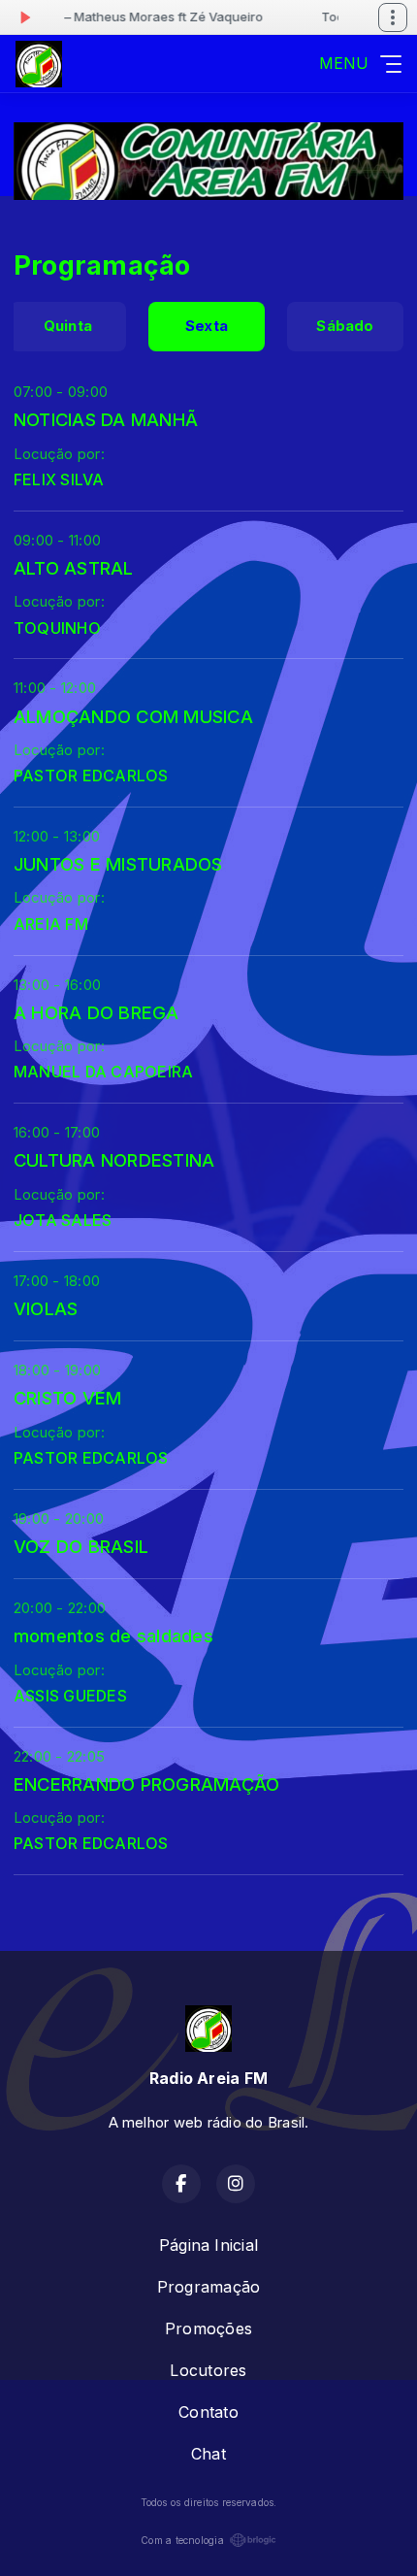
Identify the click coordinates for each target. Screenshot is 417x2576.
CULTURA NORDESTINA (114, 1160)
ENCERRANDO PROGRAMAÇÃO (146, 1784)
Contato (208, 2412)
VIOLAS (46, 1308)
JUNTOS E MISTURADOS (118, 864)
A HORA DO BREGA (96, 1012)
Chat (208, 2454)
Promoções (208, 2328)
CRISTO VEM (67, 1398)
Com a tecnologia (182, 2540)
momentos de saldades (113, 1635)
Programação (209, 2287)
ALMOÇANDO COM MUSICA (133, 716)
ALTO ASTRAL (74, 568)
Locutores (208, 2370)
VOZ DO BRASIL (81, 1546)
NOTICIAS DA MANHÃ (106, 419)
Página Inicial (208, 2245)
